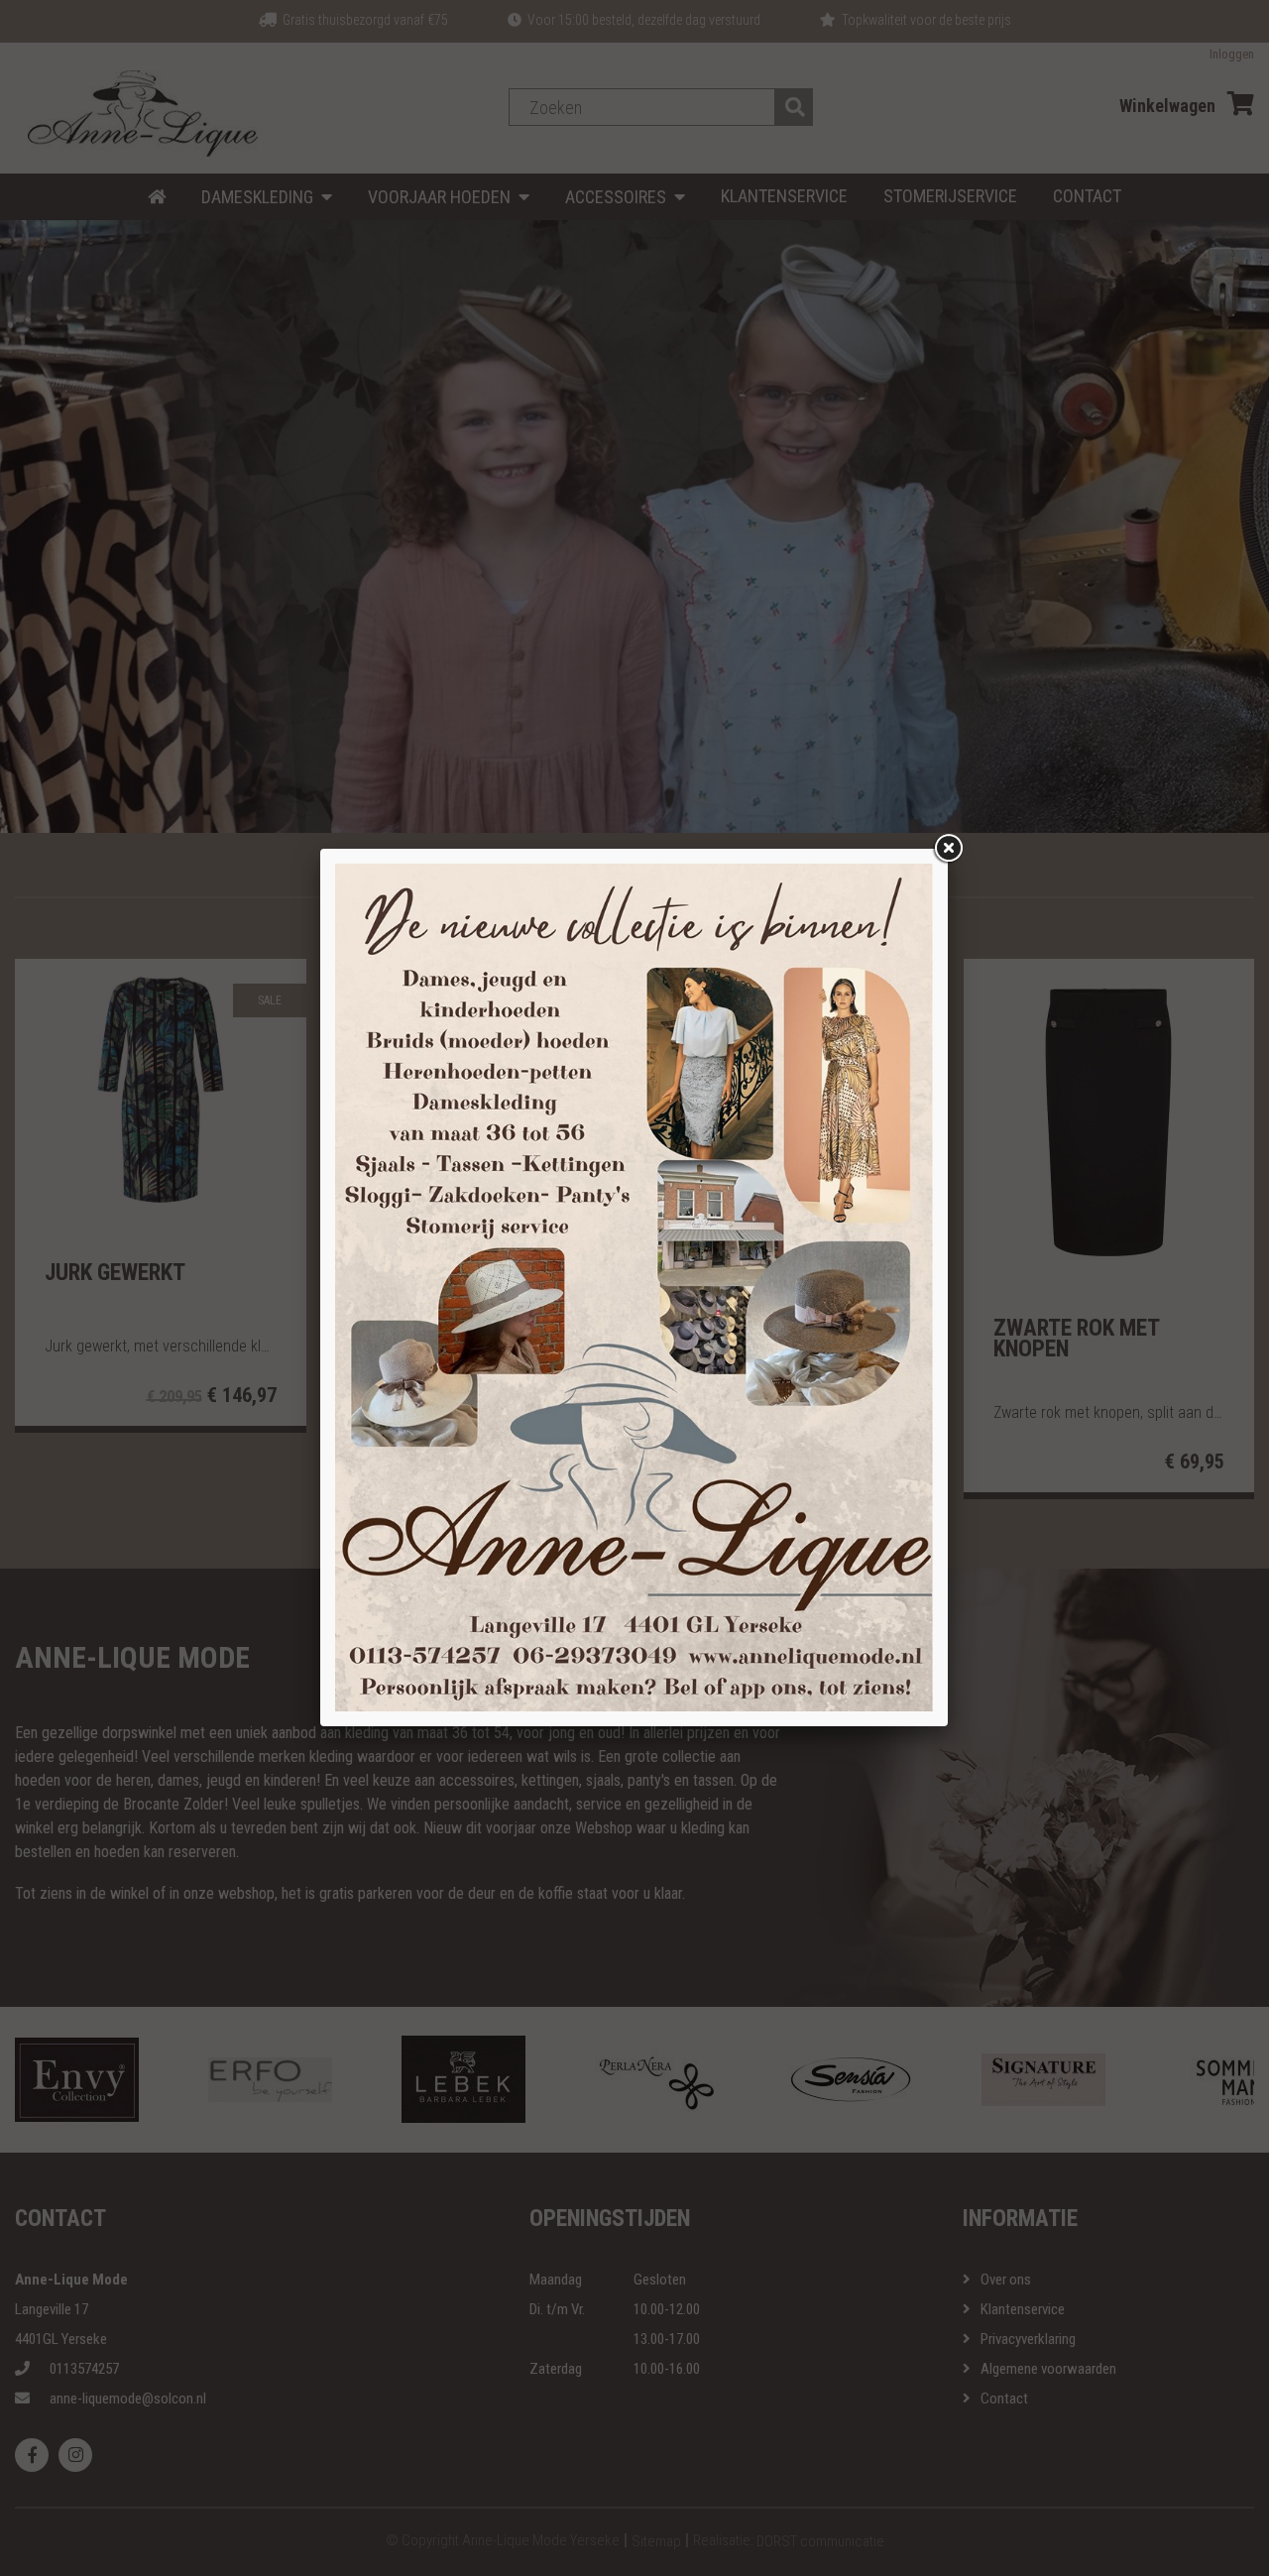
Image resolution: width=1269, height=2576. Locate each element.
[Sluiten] (948, 849)
